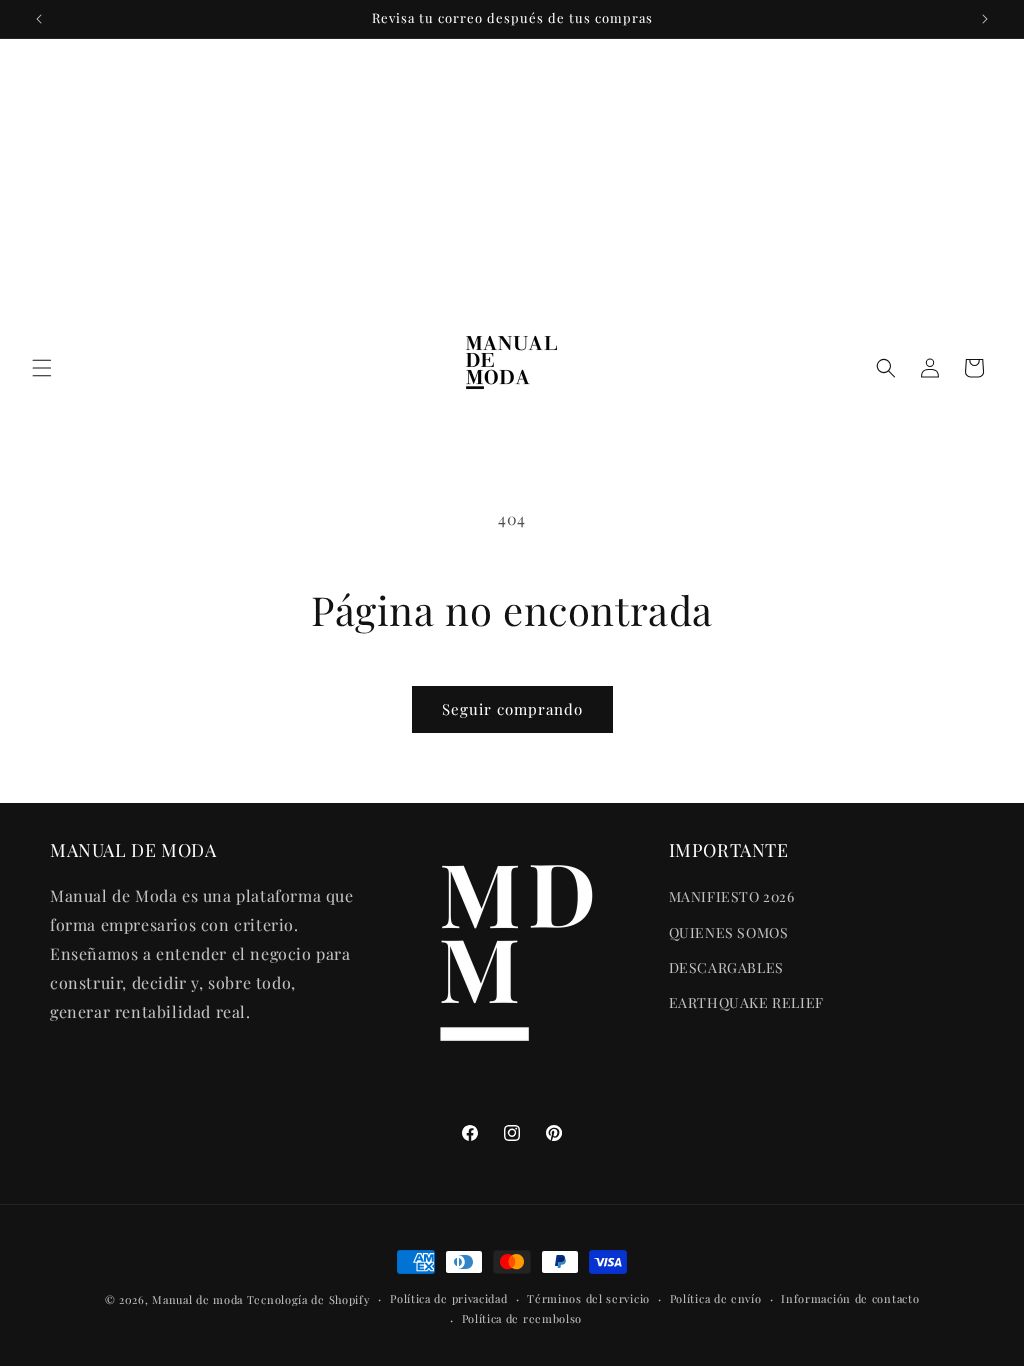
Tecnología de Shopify (309, 1299)
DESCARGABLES (726, 967)
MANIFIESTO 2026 (732, 896)
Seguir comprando (512, 709)
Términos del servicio (588, 1298)
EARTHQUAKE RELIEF (746, 1002)
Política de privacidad (448, 1298)
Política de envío (716, 1298)
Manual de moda (199, 1299)
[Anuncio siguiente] (985, 19)
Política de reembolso (522, 1318)
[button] (42, 368)
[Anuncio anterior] (39, 19)
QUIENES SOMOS (729, 932)
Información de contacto (850, 1298)
